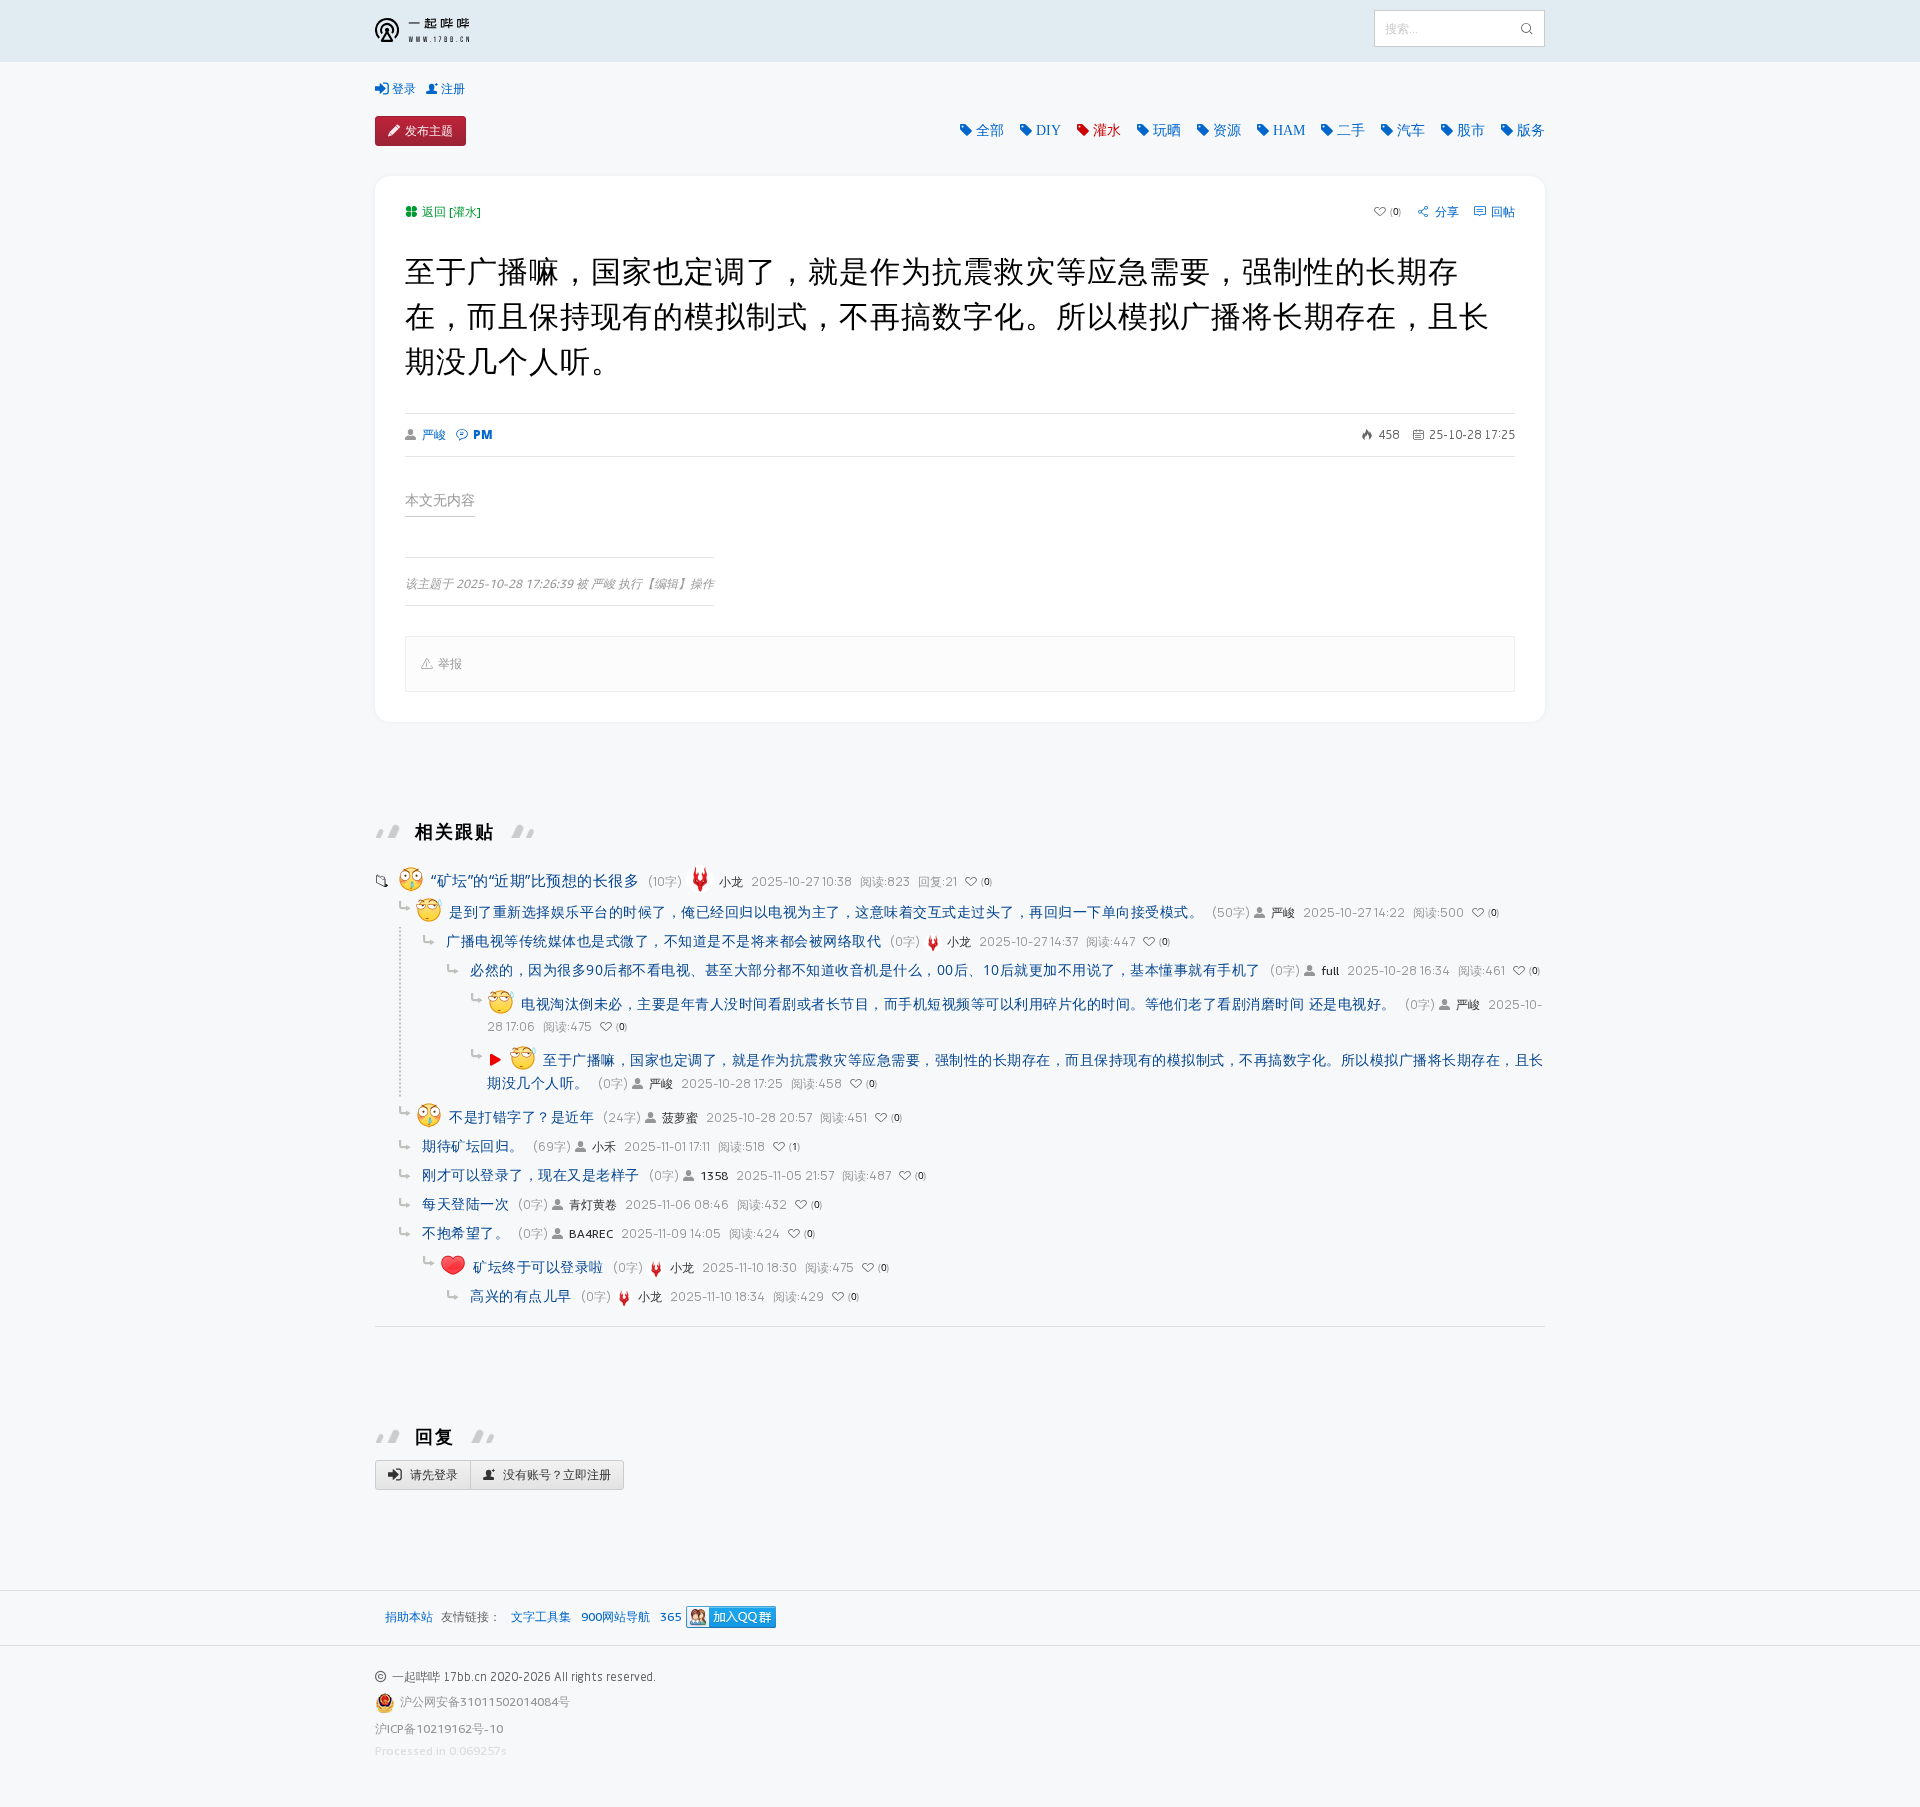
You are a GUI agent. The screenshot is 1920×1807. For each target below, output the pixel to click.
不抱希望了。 (465, 1232)
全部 (990, 130)
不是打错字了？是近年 (521, 1116)
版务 (1531, 130)
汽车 (1411, 130)
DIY (1048, 130)
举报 (450, 663)
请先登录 (432, 1474)
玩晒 (1167, 130)
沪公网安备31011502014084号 (485, 1701)
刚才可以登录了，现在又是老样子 (531, 1174)
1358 (714, 1175)
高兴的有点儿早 (521, 1295)
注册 (451, 88)
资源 (1227, 130)
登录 (402, 88)
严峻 (434, 435)
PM (483, 434)
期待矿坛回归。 (473, 1145)
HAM (1289, 130)
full (1330, 970)
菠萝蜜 (680, 1117)
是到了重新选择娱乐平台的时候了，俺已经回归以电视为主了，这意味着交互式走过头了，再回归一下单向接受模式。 (826, 911)
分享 (1447, 212)
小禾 (604, 1146)
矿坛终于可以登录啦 (538, 1266)
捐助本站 (409, 1616)
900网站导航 (615, 1617)
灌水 (1107, 130)
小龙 (731, 881)
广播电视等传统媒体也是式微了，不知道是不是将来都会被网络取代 (663, 940)
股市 (1471, 130)
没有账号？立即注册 (555, 1474)
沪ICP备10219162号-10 (439, 1728)
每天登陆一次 (465, 1203)
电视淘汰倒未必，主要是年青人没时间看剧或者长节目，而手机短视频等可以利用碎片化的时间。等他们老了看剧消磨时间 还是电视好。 (958, 1003)
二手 (1351, 130)
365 (670, 1617)
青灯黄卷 (593, 1204)
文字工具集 (541, 1617)
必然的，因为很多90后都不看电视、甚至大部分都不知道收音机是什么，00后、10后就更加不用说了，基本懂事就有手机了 (865, 969)
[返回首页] (437, 31)
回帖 (1503, 212)
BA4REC (591, 1233)
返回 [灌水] (451, 211)
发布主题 (429, 130)
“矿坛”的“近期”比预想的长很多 (535, 880)
